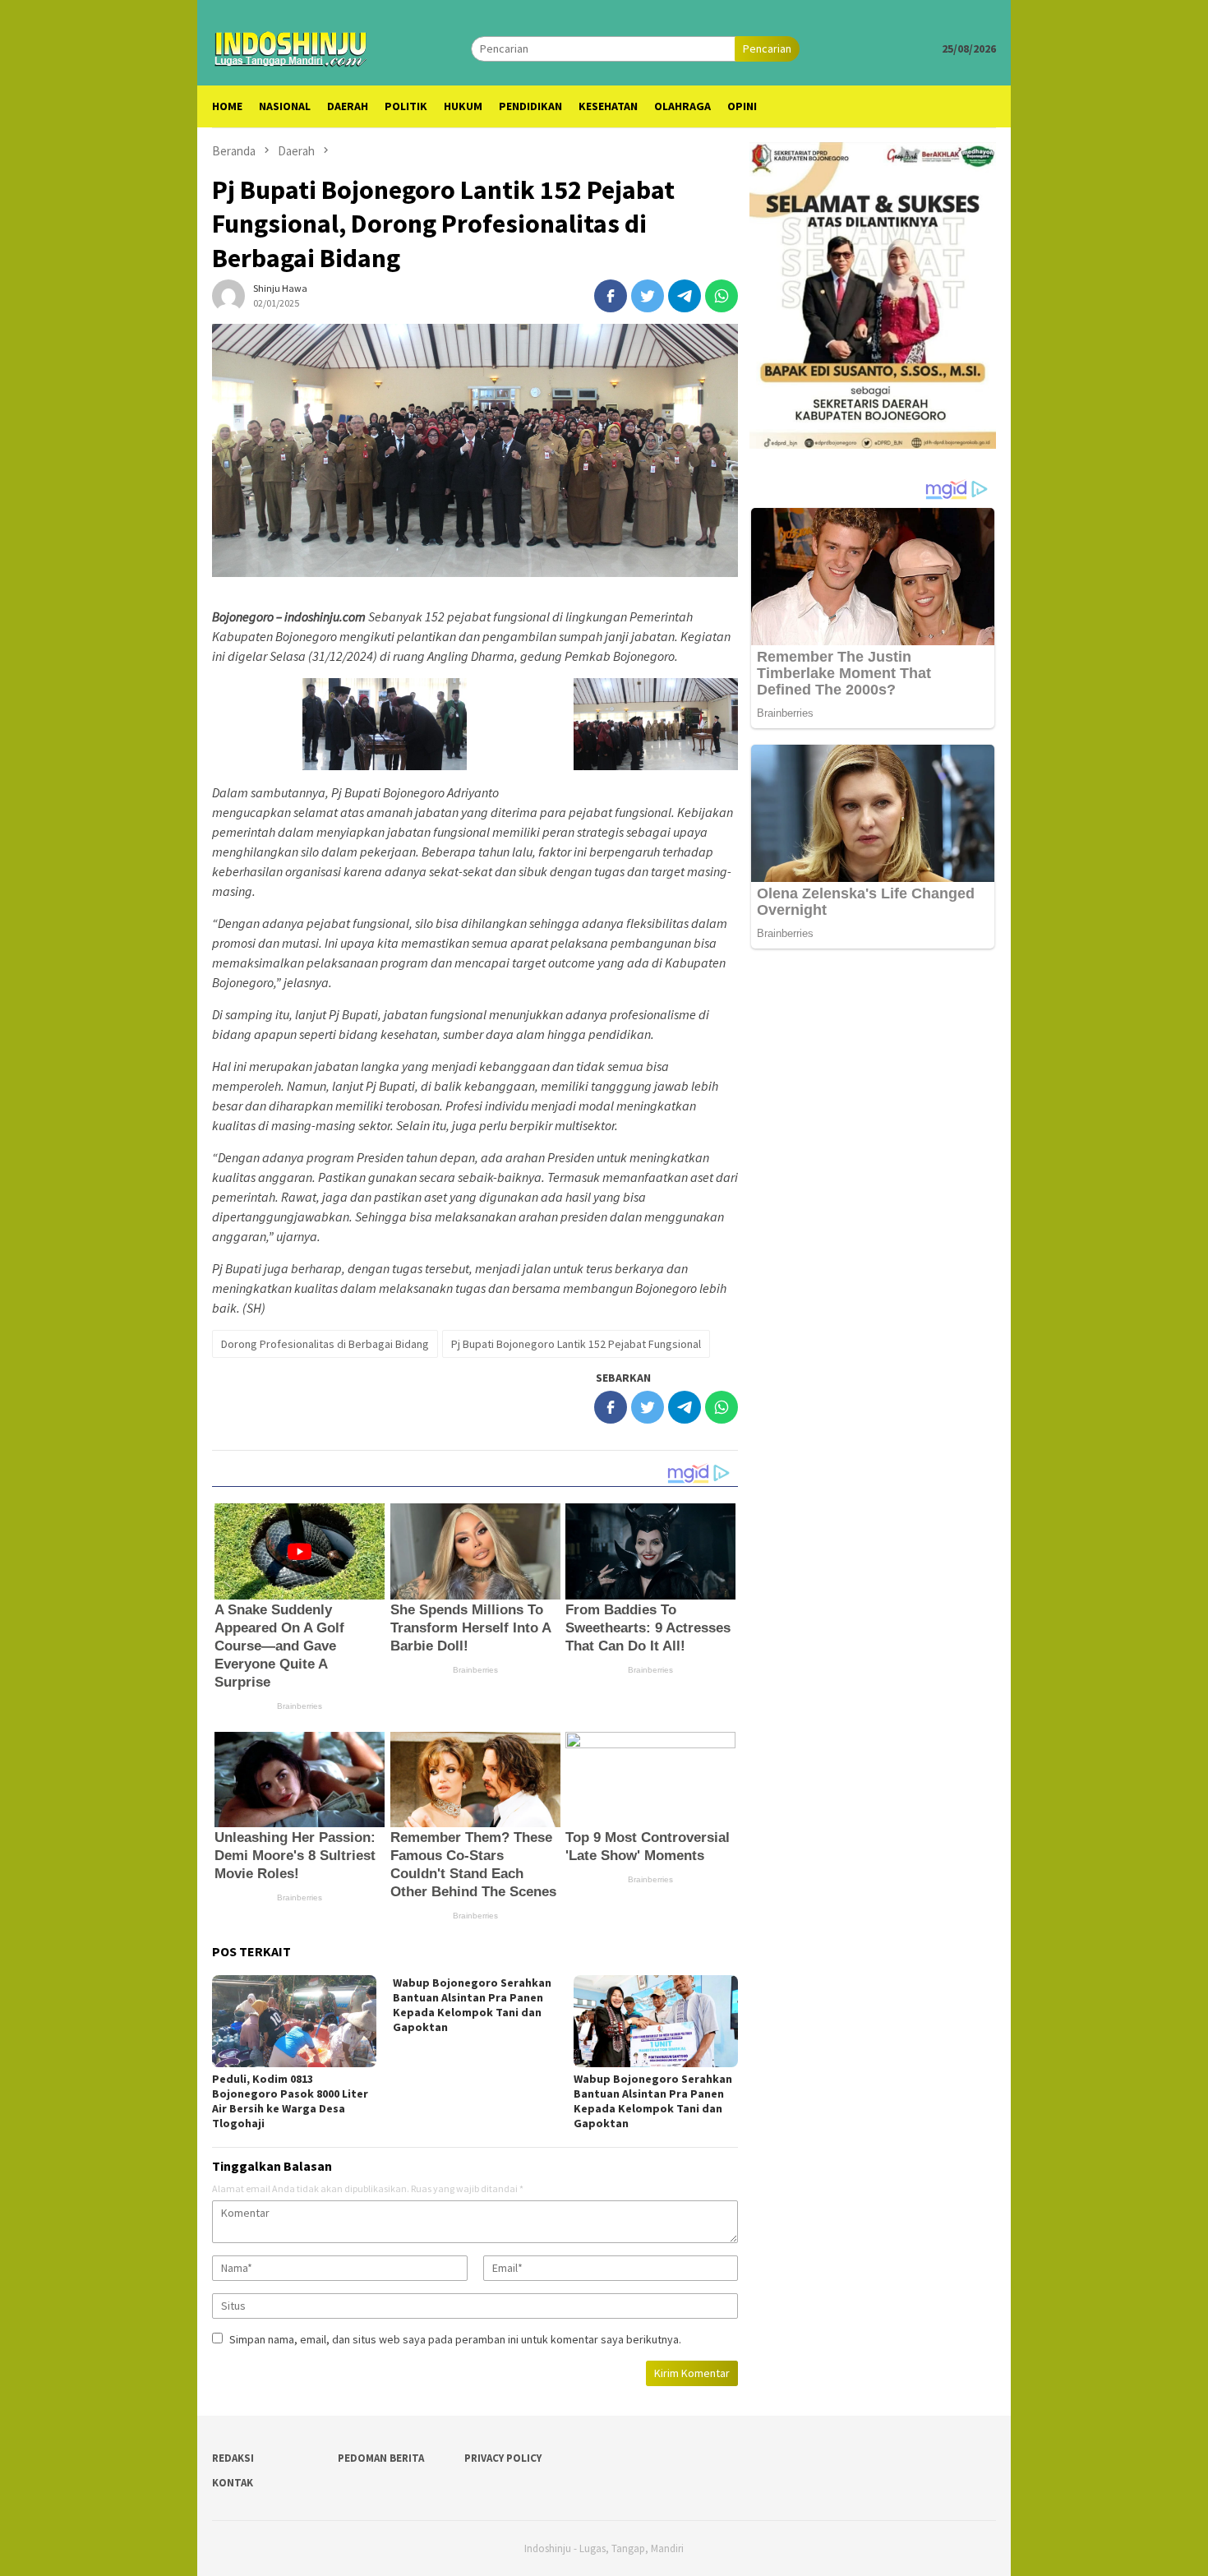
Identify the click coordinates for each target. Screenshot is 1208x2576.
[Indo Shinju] (291, 47)
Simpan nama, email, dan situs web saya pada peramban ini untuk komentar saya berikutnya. (455, 2339)
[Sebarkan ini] (611, 296)
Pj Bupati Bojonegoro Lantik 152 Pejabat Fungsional (576, 1344)
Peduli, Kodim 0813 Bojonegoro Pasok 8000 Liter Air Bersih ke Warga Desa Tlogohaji (290, 2101)
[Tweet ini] (648, 296)
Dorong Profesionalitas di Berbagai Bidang (325, 1344)
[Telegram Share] (685, 296)
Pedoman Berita (381, 2458)
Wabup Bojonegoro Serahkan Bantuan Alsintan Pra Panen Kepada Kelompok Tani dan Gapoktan (472, 2005)
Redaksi (233, 2458)
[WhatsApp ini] (722, 296)
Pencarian (767, 48)
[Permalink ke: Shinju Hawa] (228, 295)
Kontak (233, 2483)
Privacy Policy (503, 2458)
